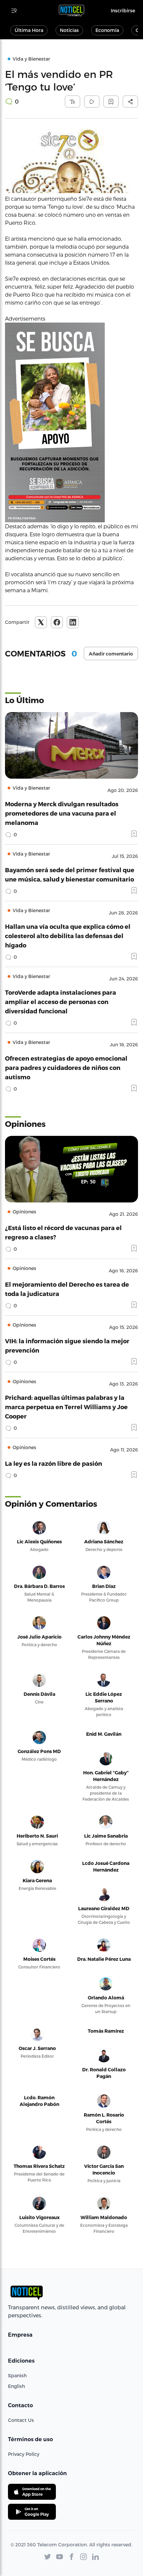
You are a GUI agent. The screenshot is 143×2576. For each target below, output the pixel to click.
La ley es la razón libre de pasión (54, 1463)
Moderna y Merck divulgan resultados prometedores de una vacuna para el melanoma (62, 813)
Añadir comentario (111, 654)
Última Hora (29, 30)
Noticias (69, 30)
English (16, 2386)
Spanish (17, 2375)
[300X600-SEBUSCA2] (71, 422)
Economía (107, 30)
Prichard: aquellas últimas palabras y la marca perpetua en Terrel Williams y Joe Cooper (66, 1407)
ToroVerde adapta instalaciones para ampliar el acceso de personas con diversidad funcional (61, 1002)
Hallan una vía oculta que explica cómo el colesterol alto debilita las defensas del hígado (68, 936)
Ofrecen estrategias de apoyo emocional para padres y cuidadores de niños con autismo (66, 1067)
